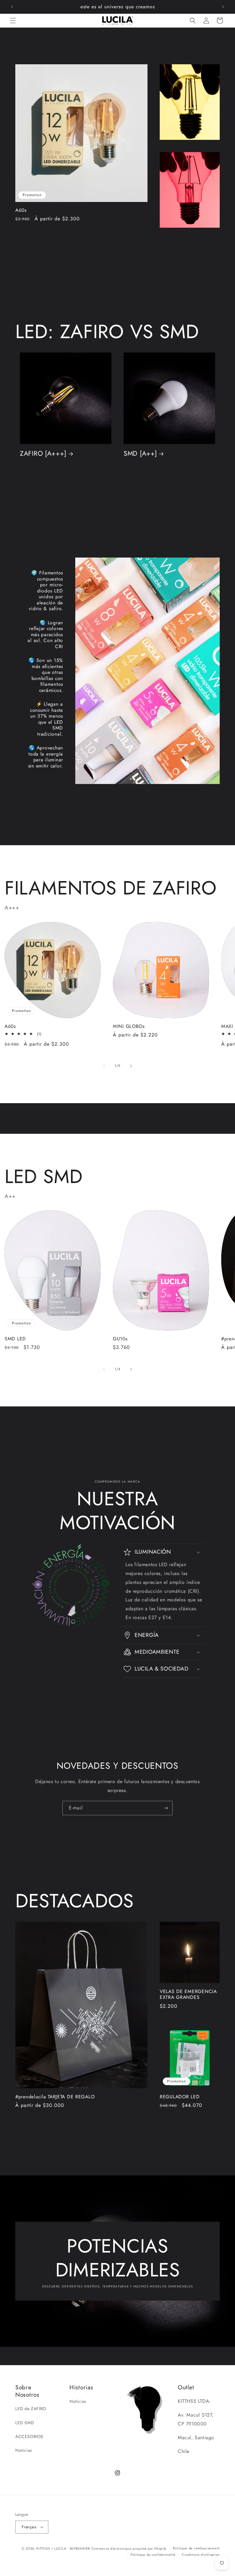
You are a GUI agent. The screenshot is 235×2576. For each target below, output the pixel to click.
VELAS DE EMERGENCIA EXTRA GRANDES (188, 1994)
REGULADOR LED (180, 2097)
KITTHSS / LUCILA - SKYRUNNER (63, 2548)
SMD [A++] (140, 453)
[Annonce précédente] (12, 7)
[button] (13, 21)
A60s (21, 210)
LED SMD (25, 2423)
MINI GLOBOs (129, 1026)
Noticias (24, 2450)
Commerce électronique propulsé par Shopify (129, 2548)
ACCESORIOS (29, 2436)
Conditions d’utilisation (201, 2555)
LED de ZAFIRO (31, 2409)
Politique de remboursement (196, 2548)
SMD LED (15, 1339)
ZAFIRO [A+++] (43, 453)
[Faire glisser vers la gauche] (104, 1066)
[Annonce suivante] (223, 7)
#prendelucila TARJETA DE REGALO (55, 2097)
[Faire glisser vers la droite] (131, 1066)
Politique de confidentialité (153, 2555)
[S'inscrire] (166, 1808)
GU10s (120, 1339)
